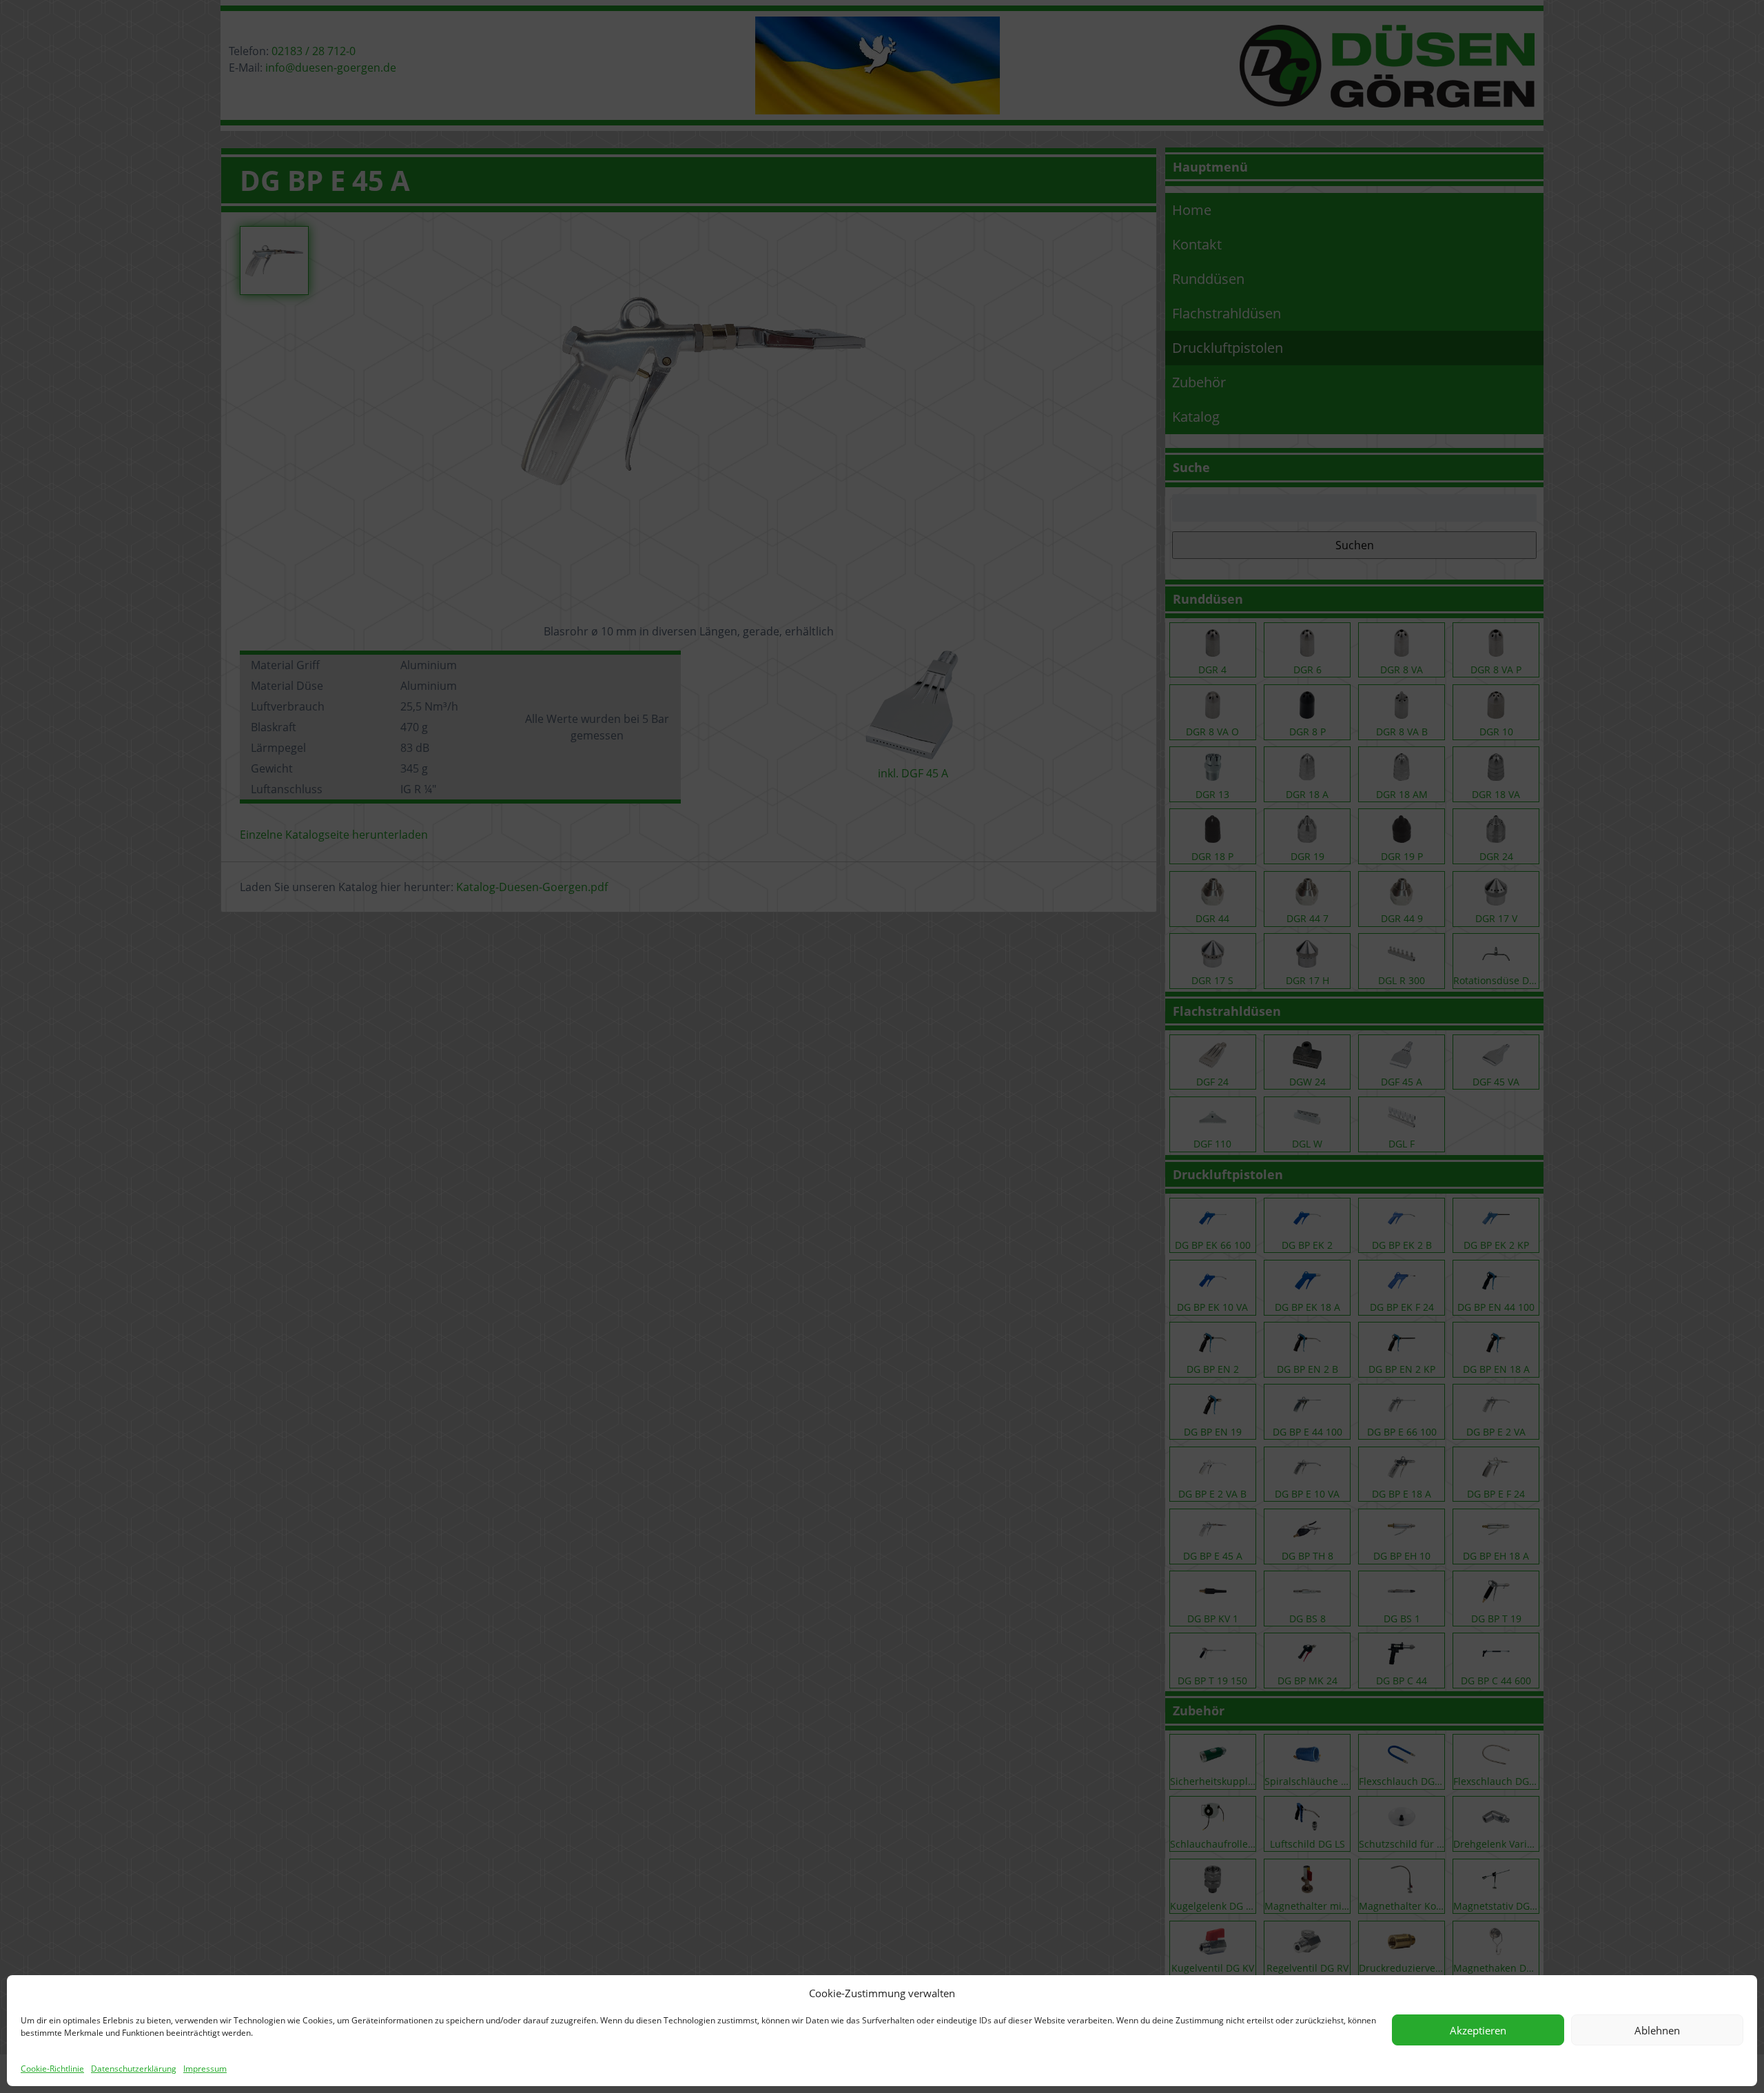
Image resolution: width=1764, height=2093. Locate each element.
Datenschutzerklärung (134, 2069)
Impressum (205, 2069)
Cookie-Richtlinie (52, 2069)
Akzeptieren (1478, 2030)
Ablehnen (1657, 2030)
